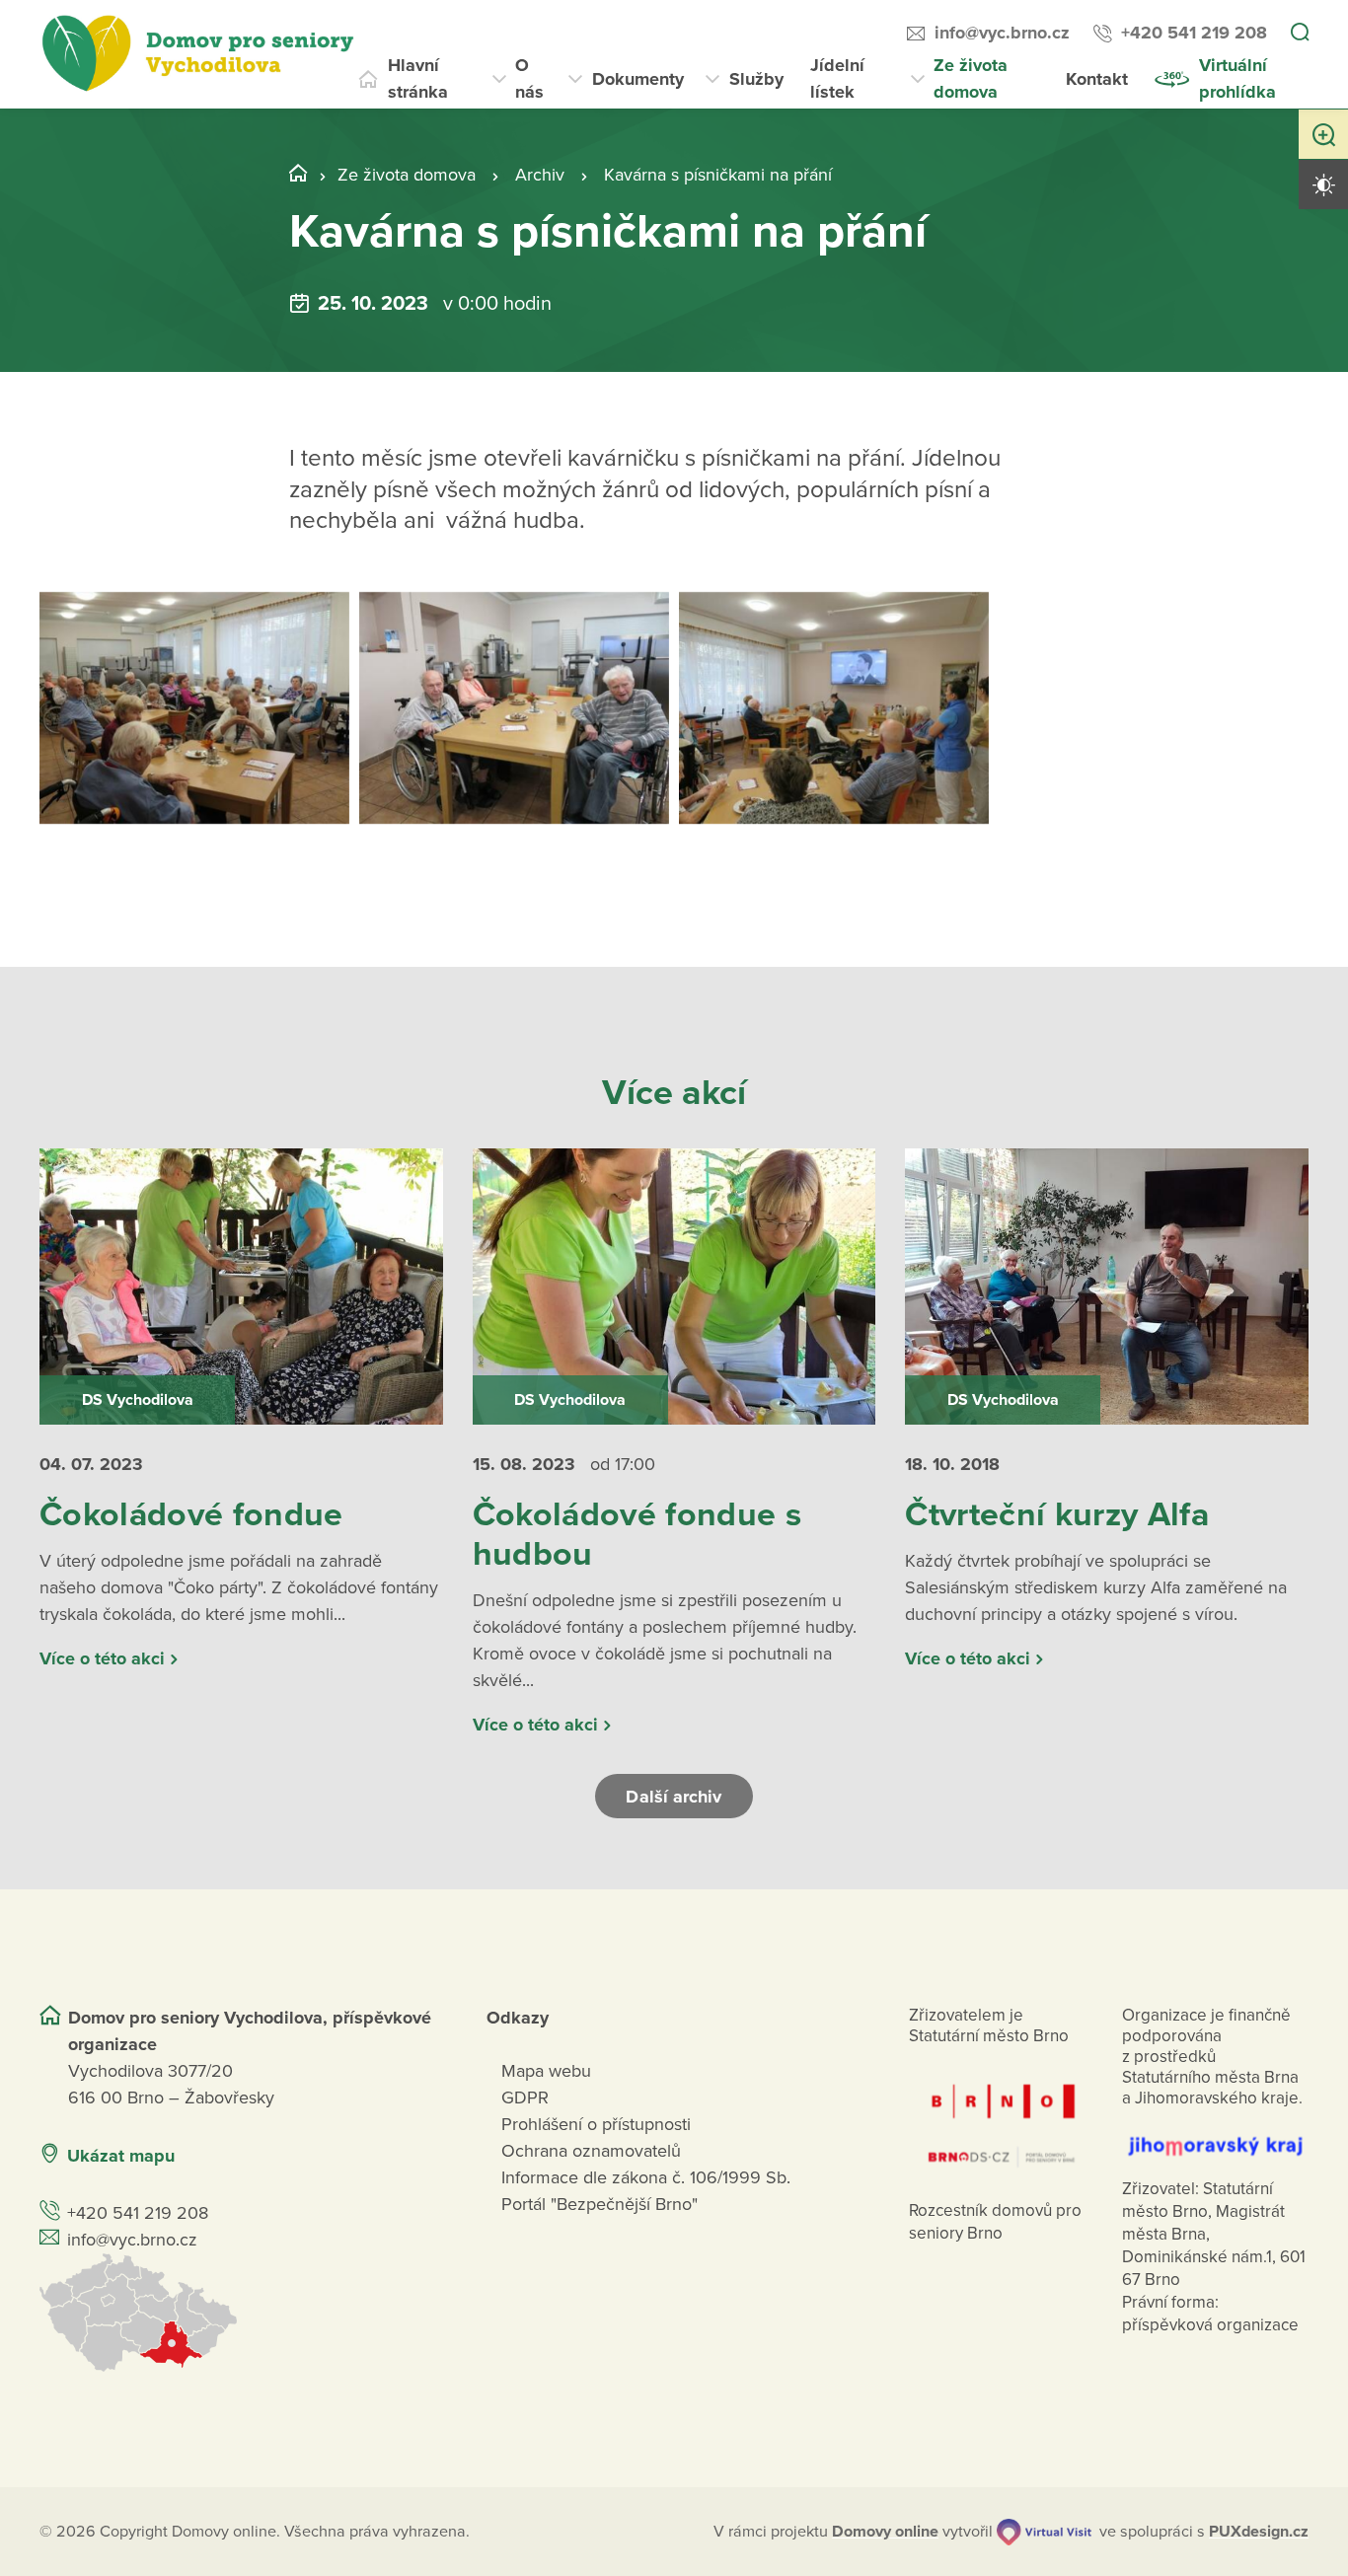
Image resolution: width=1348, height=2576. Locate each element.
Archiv (540, 175)
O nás (529, 78)
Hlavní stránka (418, 78)
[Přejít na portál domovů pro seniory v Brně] (1002, 2116)
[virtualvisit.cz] (1044, 2532)
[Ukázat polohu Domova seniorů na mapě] (239, 2313)
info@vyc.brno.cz (1002, 33)
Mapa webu (546, 2071)
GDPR (525, 2098)
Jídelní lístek (837, 78)
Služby (756, 79)
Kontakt (1097, 79)
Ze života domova (971, 78)
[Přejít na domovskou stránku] (197, 54)
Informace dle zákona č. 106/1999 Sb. (646, 2177)
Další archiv (674, 1797)
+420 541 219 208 (1194, 33)
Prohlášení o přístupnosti (596, 2124)
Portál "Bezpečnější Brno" (599, 2204)
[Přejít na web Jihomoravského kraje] (1215, 2136)
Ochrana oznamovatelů (591, 2151)
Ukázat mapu (121, 2156)
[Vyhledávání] (1300, 34)
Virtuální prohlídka (1237, 78)
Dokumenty (638, 79)
